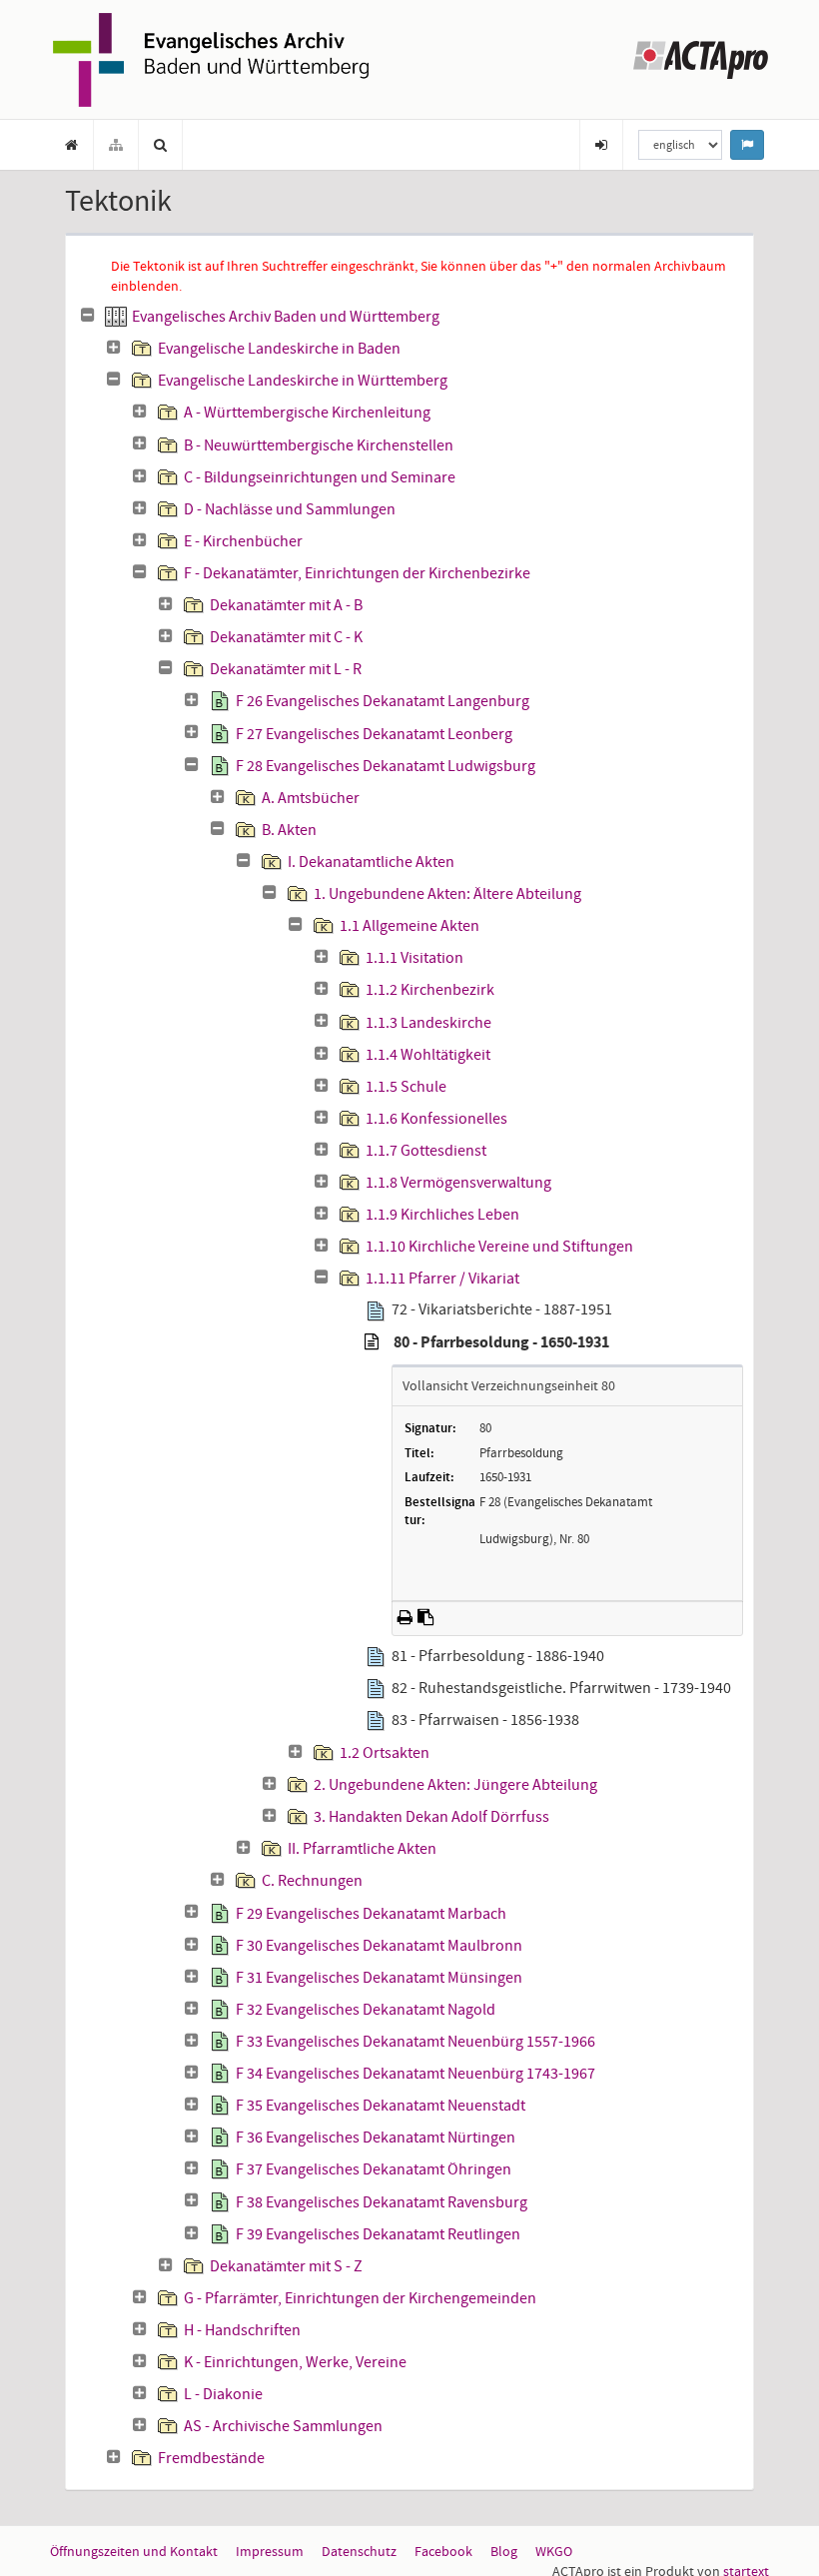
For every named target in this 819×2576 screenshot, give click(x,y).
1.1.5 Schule (406, 1087)
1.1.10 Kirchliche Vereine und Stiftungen (499, 1247)
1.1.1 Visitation (414, 958)
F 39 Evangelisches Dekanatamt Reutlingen (378, 2234)
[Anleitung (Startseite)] (72, 145)
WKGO (554, 2551)
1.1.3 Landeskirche (428, 1023)
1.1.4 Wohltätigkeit (428, 1055)
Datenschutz (359, 2551)
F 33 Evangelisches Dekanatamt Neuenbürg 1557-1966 (415, 2042)
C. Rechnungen (312, 1881)
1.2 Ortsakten (385, 1753)
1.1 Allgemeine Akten (409, 926)
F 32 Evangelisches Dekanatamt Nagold (366, 2010)
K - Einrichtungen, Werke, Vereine (295, 2362)
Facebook (443, 2551)
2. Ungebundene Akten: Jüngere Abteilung (455, 1785)
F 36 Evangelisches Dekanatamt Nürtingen (376, 2138)
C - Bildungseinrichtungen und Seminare (320, 477)
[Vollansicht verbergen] (372, 1342)
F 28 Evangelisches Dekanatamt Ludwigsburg (386, 766)
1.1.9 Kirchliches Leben (442, 1215)
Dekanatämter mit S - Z (286, 2266)
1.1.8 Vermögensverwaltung (458, 1183)
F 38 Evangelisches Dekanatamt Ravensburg (382, 2202)
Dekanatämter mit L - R (286, 669)
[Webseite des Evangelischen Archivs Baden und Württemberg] (211, 58)
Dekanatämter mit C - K (286, 637)
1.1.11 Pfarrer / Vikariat (442, 1279)
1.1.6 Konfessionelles (436, 1119)
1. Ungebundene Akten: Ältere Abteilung (447, 894)
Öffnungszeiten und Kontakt (134, 2551)
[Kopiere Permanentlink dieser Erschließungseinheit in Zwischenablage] (426, 1618)
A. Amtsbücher (311, 798)
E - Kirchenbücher (243, 541)
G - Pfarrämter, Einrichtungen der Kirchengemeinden (360, 2298)
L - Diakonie (223, 2394)
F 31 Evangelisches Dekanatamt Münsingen (379, 1978)
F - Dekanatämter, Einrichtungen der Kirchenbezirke (357, 573)
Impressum (270, 2551)
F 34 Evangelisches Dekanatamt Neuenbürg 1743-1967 (415, 2074)
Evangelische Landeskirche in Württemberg (303, 381)
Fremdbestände (211, 2458)
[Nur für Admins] (601, 145)
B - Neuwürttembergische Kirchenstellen (319, 445)
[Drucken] (405, 1618)
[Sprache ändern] (747, 145)
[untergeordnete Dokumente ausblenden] (88, 316)
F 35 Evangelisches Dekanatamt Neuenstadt (381, 2106)
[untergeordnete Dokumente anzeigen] (114, 348)
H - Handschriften (242, 2330)
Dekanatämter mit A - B (286, 605)
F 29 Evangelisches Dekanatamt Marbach (371, 1914)
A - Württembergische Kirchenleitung (307, 413)
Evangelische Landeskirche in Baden (279, 349)
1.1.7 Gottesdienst (426, 1151)
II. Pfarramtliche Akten (362, 1849)
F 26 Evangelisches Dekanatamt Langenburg (383, 701)
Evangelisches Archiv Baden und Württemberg (286, 317)
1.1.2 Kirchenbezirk (430, 990)
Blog (504, 2551)
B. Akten (289, 830)
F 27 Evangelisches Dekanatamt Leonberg (374, 734)
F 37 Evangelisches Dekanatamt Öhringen (374, 2169)
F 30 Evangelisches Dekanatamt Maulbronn (379, 1946)
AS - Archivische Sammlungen (283, 2426)
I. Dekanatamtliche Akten (371, 862)
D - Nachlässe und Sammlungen (290, 509)
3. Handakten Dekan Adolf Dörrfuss (431, 1817)
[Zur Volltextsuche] (161, 145)
